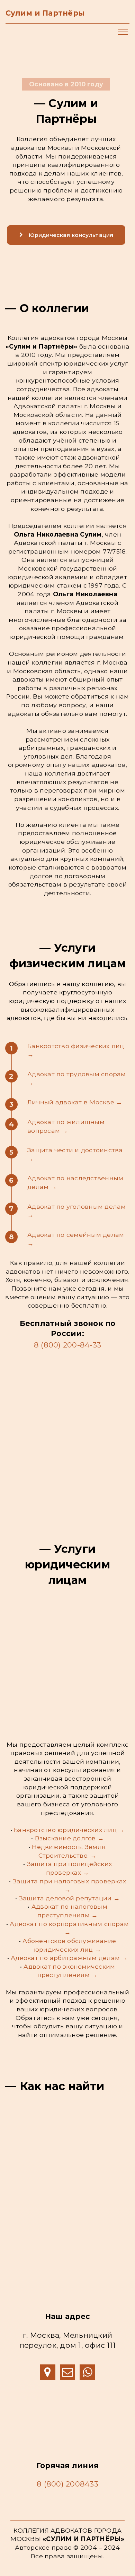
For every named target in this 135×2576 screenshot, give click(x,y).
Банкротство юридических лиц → (69, 1830)
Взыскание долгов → (70, 1838)
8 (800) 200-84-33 (67, 1345)
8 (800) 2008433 (67, 2484)
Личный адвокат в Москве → (75, 1102)
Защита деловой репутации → (70, 1898)
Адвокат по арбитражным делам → (69, 1958)
